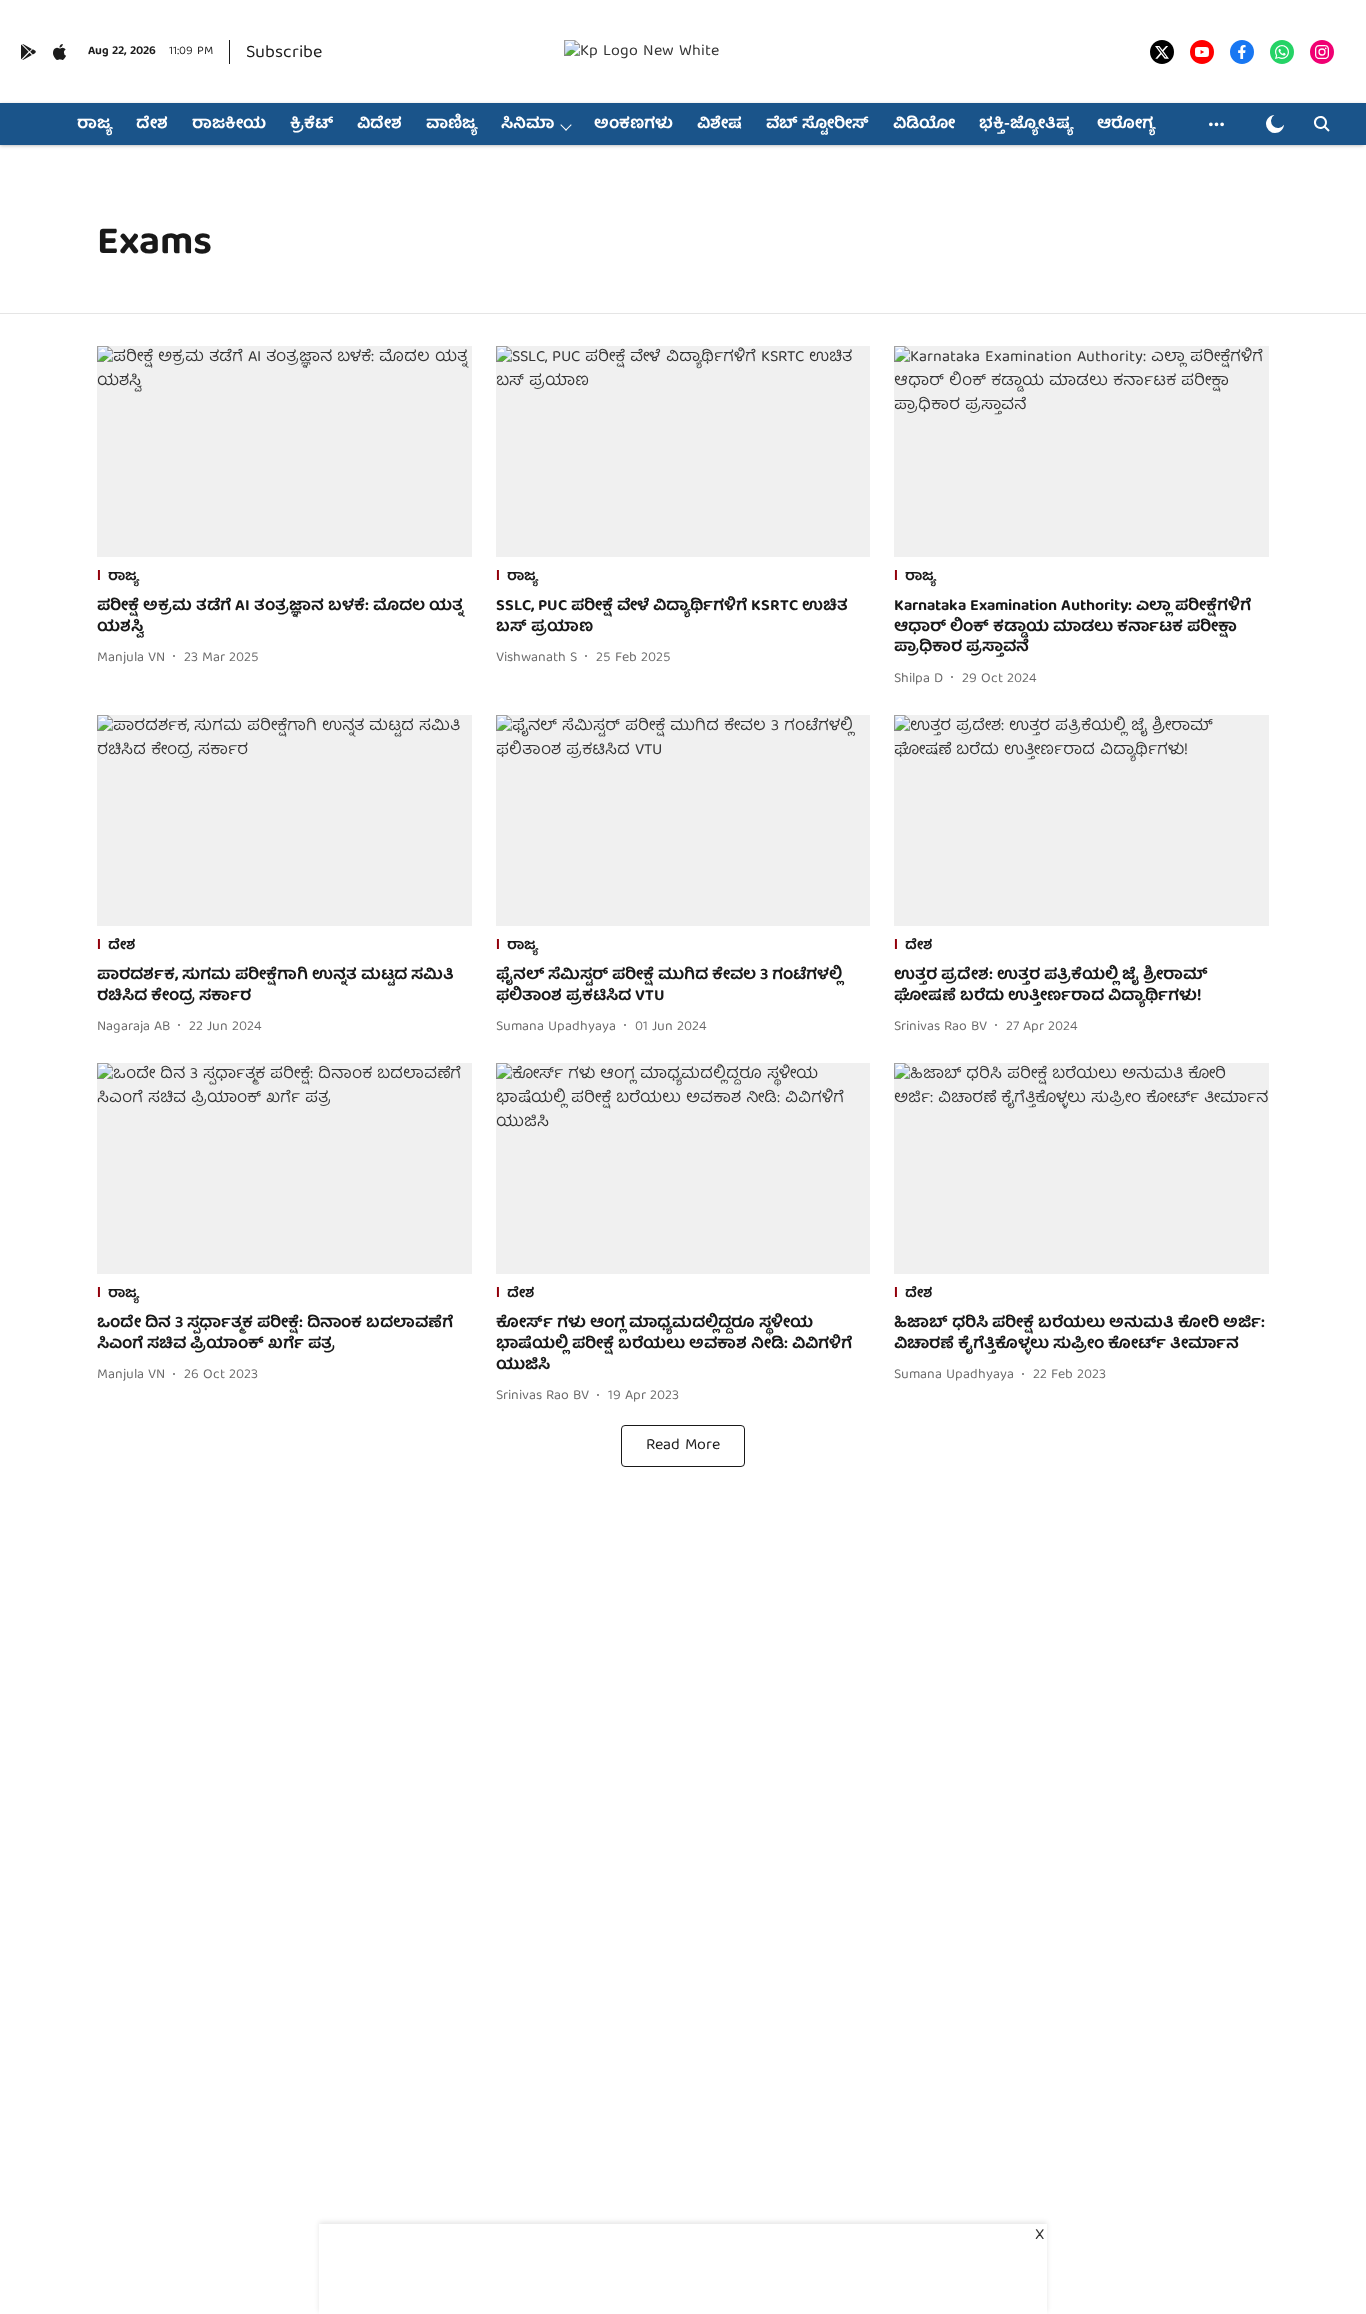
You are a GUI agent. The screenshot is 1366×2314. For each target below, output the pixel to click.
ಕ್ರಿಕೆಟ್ (311, 125)
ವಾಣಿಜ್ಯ (451, 125)
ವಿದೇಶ (379, 125)
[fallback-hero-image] (284, 451)
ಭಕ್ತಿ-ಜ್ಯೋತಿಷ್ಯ (1026, 125)
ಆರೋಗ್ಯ (1126, 125)
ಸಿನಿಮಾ (527, 125)
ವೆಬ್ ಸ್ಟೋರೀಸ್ (817, 125)
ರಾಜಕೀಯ (229, 125)
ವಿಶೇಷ (719, 125)
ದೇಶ (152, 125)
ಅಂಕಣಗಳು (633, 125)
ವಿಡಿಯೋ (924, 125)
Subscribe (284, 53)
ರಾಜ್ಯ (94, 125)
